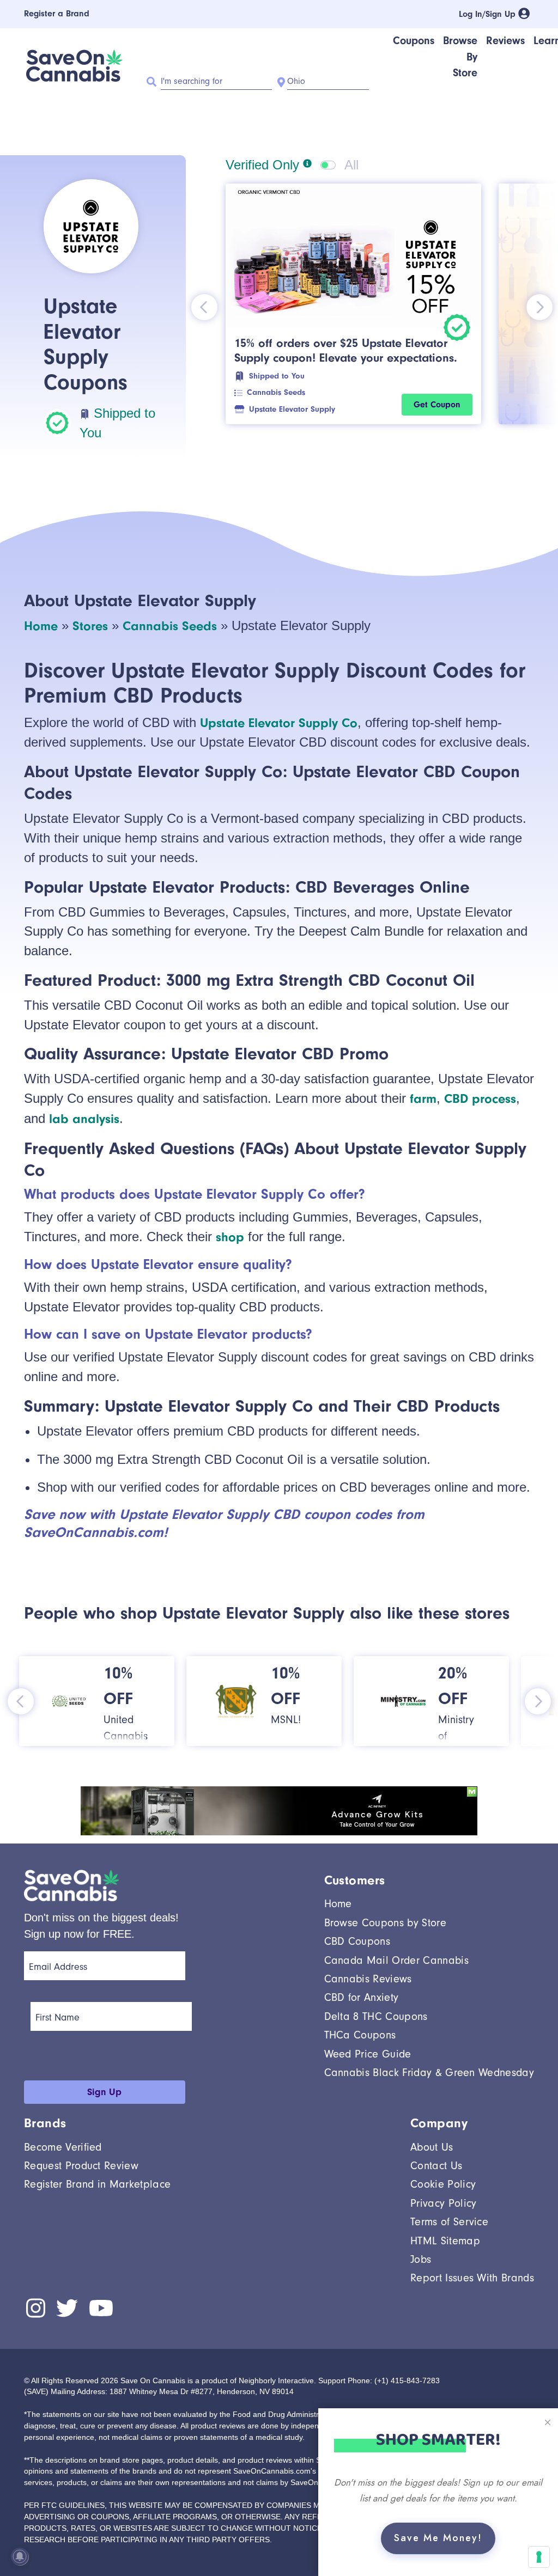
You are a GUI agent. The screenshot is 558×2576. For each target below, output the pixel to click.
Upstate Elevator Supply (292, 409)
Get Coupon (437, 405)
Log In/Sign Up (489, 14)
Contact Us (436, 2166)
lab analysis (84, 1119)
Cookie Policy (443, 2184)
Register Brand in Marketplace (97, 2184)
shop (230, 1237)
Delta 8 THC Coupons (376, 2016)
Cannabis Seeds (276, 392)
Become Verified (63, 2147)
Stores (90, 626)
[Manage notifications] (20, 2556)
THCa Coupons (360, 2035)
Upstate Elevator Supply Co (279, 723)
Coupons (414, 41)
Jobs (421, 2259)
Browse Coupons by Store (385, 1923)
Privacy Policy (443, 2203)
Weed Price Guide (368, 2054)
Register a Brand (57, 14)
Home (41, 626)
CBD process (480, 1098)
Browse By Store (460, 57)
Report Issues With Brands (472, 2278)
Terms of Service (449, 2222)
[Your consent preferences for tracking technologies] (539, 2557)
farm (423, 1098)
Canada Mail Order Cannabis (396, 1960)
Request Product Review (81, 2166)
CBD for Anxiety (362, 1997)
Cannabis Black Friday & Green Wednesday (429, 2073)
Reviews (505, 41)
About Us (432, 2147)
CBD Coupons (357, 1941)
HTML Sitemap (445, 2241)
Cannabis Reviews (368, 1979)
